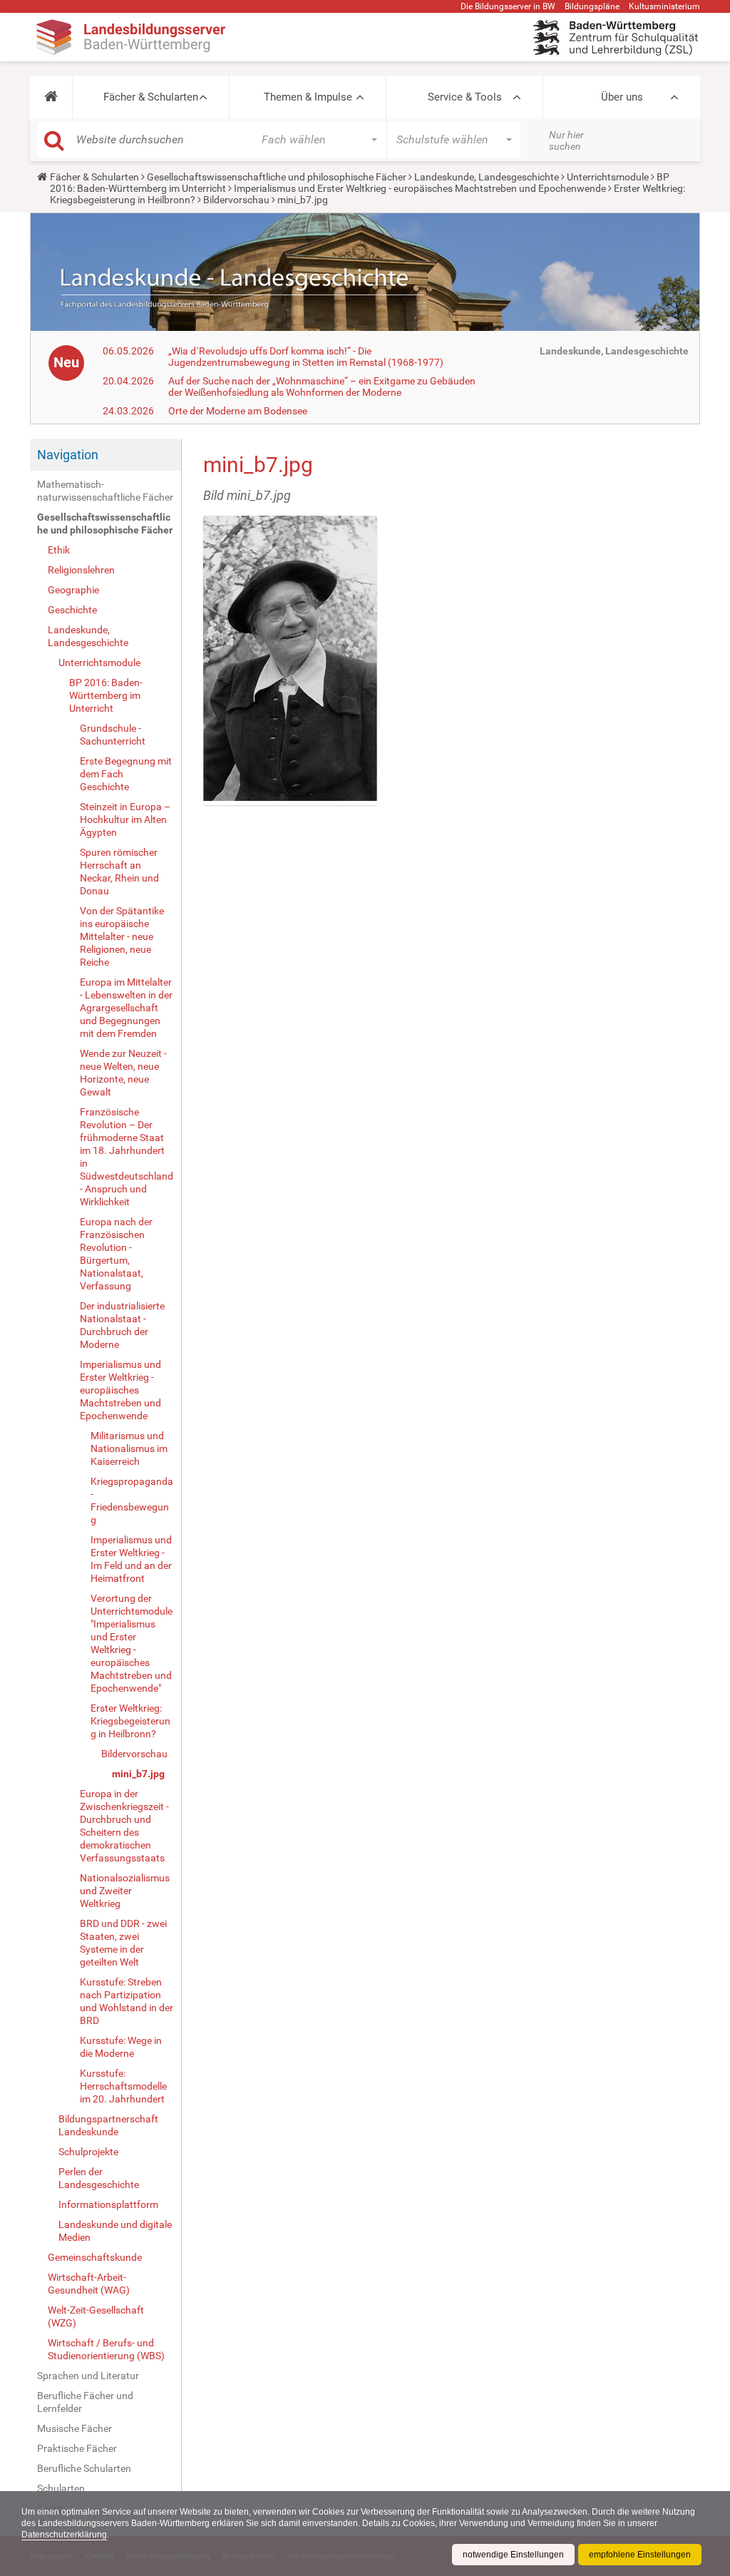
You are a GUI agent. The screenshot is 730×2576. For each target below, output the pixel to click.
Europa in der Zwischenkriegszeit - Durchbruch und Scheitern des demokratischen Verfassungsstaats (124, 1826)
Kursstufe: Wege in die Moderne (121, 2047)
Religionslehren (81, 570)
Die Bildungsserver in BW (508, 6)
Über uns (622, 97)
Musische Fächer (74, 2428)
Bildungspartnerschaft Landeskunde (108, 2125)
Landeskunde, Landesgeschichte (487, 177)
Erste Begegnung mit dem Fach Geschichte (126, 774)
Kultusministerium (664, 6)
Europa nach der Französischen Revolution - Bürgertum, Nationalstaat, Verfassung (116, 1254)
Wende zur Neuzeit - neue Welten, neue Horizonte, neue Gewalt (123, 1073)
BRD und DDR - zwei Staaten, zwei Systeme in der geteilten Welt (123, 1943)
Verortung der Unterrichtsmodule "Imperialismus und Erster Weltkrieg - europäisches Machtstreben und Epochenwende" (132, 1643)
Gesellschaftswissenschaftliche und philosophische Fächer (277, 177)
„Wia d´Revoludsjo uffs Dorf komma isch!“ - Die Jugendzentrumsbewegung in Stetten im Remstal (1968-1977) (306, 357)
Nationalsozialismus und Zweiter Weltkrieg (125, 1891)
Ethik (59, 550)
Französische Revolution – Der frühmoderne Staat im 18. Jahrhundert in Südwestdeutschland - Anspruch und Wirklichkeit (127, 1157)
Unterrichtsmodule (608, 177)
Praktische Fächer (77, 2448)
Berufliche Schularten (84, 2468)
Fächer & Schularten (151, 97)
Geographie (73, 590)
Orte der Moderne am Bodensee (238, 411)
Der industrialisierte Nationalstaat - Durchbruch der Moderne (122, 1325)
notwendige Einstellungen (513, 2555)
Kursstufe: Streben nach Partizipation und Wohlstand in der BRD (127, 2001)
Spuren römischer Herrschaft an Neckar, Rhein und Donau (119, 872)
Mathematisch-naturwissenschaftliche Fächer (105, 491)
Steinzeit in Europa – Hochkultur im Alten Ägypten (125, 819)
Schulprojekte (88, 2152)
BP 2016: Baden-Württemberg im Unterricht (106, 695)
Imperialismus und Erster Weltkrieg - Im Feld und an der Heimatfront (131, 1559)
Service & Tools (465, 97)
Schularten (61, 2488)
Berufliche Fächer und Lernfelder (85, 2402)
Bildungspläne (592, 6)
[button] (51, 97)
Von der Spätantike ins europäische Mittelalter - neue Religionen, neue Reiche (122, 936)
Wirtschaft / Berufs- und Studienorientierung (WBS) (106, 2349)
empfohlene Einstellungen (640, 2555)
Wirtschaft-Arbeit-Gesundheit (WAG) (89, 2284)
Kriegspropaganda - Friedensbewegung (132, 1501)
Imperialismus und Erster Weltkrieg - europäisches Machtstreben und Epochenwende (420, 188)
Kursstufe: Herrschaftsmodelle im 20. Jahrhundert (123, 2086)
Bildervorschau (236, 200)
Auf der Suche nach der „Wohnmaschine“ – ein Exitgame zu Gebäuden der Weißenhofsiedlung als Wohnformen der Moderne (322, 387)
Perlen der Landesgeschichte (99, 2178)
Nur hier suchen (566, 140)
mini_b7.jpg (138, 1774)
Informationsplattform (108, 2204)
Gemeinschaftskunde (95, 2257)
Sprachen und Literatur (88, 2376)
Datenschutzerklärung (64, 2535)
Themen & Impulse (308, 97)
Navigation (68, 455)
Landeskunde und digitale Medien (115, 2231)
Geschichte (72, 610)
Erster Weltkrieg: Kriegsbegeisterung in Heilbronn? (130, 1721)
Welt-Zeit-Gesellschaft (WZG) (96, 2316)
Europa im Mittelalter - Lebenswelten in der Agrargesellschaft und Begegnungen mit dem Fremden (126, 1008)
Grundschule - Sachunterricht (113, 735)
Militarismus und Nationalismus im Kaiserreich (129, 1448)
